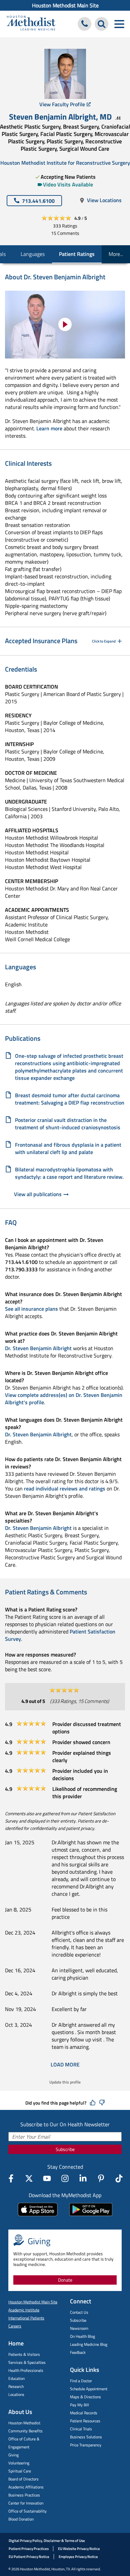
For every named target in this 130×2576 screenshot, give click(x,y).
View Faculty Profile (62, 104)
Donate (65, 2280)
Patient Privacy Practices (29, 2549)
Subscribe (65, 2149)
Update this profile (65, 2082)
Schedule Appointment (89, 2389)
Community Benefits (25, 2431)
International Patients (26, 2318)
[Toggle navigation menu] (119, 24)
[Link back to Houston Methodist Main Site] (31, 24)
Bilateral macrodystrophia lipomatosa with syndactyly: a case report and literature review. (69, 1173)
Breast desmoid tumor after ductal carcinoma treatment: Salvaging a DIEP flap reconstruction (70, 1099)
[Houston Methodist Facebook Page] (11, 2178)
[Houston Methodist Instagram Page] (65, 2178)
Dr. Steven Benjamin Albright (38, 1348)
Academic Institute (24, 2310)
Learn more (49, 428)
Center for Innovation (26, 2503)
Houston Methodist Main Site (65, 5)
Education (16, 2378)
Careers (15, 2326)
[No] (102, 2103)
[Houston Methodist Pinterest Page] (101, 2178)
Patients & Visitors (24, 2354)
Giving (13, 2455)
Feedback (78, 2352)
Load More (65, 2064)
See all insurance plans (31, 1309)
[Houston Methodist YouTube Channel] (47, 2178)
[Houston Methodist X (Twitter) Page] (29, 2178)
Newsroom (79, 2328)
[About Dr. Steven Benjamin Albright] (65, 325)
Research (16, 2386)
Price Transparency (86, 2445)
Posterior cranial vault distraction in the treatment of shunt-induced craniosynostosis (68, 1124)
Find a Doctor (81, 2381)
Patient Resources (85, 2421)
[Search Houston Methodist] (101, 24)
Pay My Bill (79, 2405)
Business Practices (24, 2495)
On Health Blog (82, 2336)
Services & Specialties (27, 2362)
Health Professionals (26, 2370)
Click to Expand (104, 641)
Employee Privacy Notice (78, 2557)
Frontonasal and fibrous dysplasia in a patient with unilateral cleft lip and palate (68, 1148)
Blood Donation (21, 2519)
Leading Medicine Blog (89, 2344)
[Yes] (93, 2103)
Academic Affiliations (26, 2487)
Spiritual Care (20, 2471)
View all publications (38, 1194)
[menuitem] (65, 5)
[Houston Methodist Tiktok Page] (119, 2178)
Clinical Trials (81, 2429)
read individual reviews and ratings (65, 1488)
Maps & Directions (85, 2397)
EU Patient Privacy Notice (29, 2557)
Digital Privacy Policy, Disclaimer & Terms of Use (47, 2541)
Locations (16, 2394)
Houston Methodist (24, 2423)
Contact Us (79, 2312)
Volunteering (19, 2463)
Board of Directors (23, 2479)
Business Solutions (86, 2437)
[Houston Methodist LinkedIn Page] (83, 2178)
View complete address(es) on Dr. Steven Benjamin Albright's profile (64, 1399)
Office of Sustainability (27, 2511)
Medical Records (84, 2413)
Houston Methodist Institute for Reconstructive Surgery (65, 163)
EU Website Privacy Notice (79, 2549)
